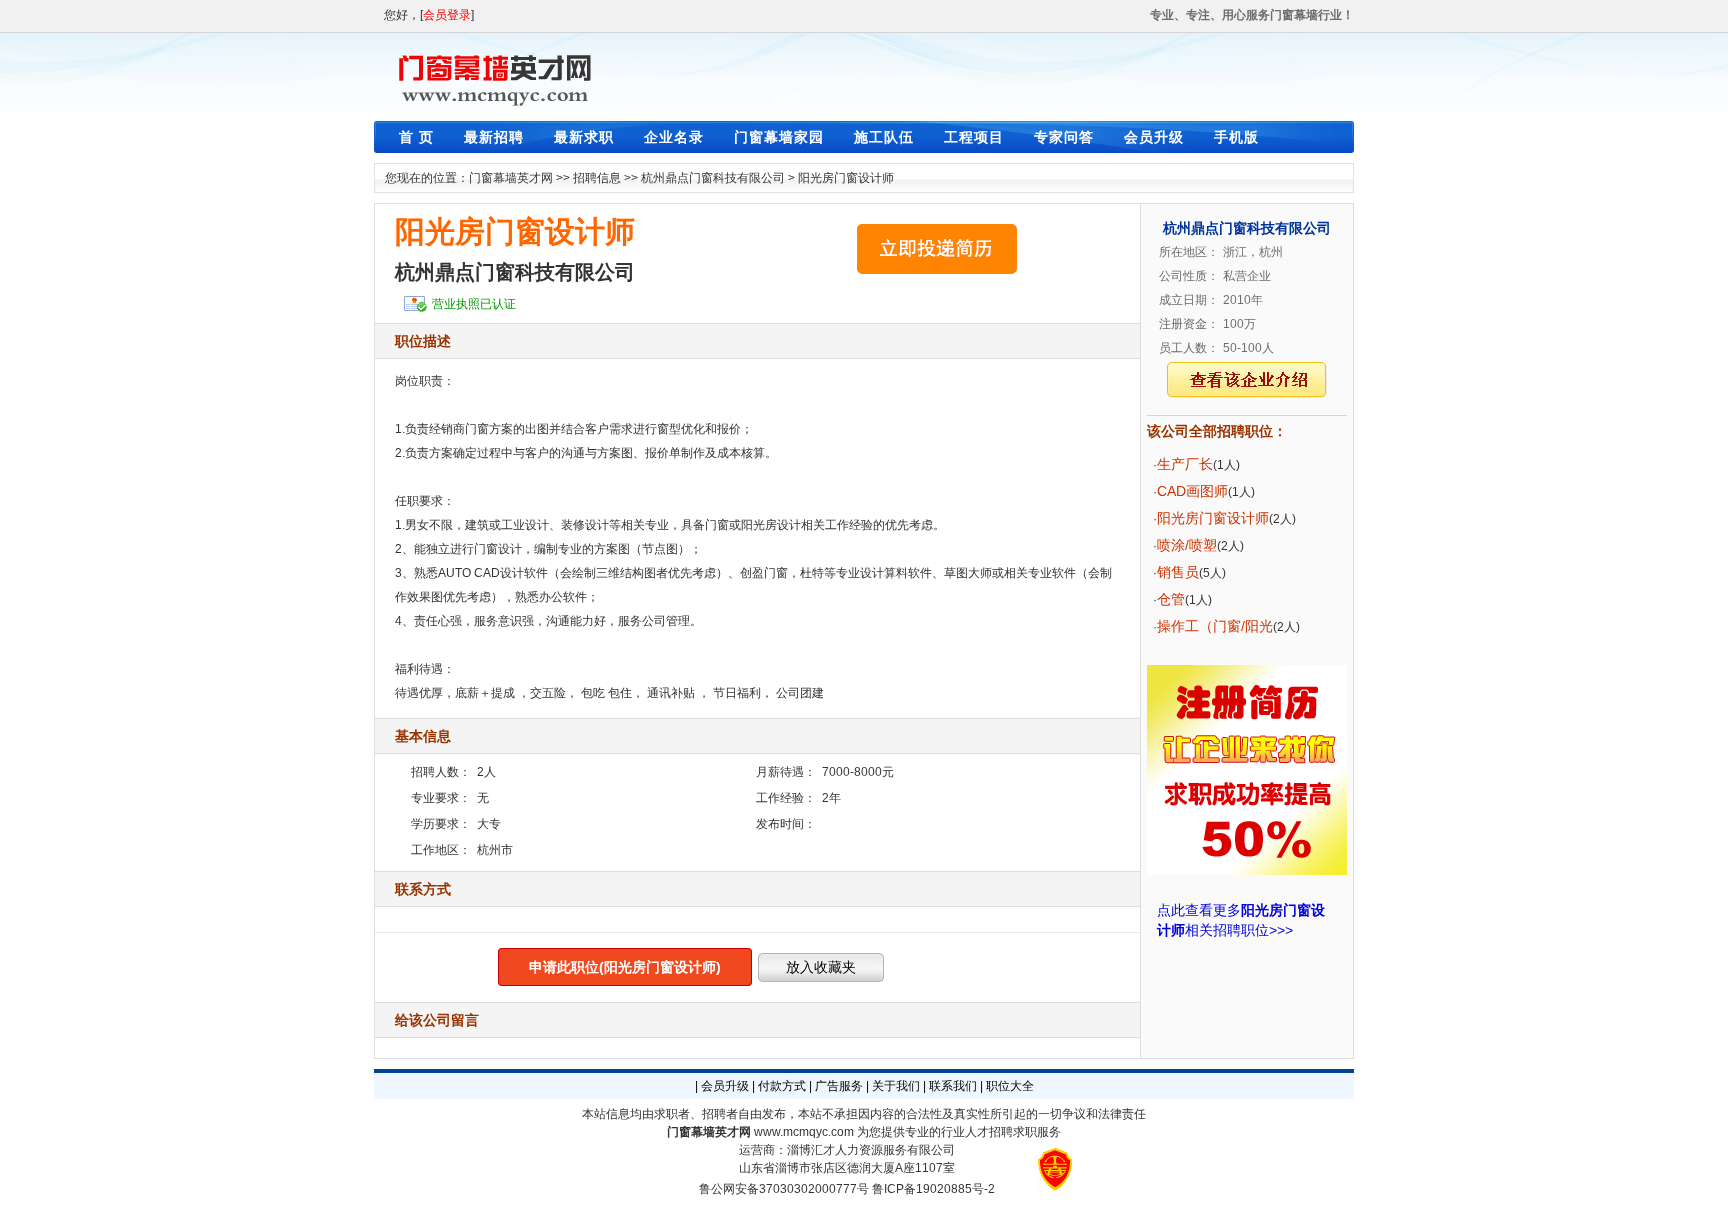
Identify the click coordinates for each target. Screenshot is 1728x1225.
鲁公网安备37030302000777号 (784, 1189)
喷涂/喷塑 (1187, 545)
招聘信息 (597, 178)
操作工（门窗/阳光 (1215, 626)
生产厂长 (1185, 464)
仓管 (1171, 599)
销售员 (1178, 572)
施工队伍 (884, 137)
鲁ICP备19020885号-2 (933, 1189)
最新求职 (584, 137)
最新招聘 (494, 137)
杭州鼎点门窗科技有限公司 (713, 178)
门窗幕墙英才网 (511, 178)
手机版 (1236, 137)
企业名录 (674, 137)
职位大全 (1010, 1086)
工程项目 (974, 137)
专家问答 (1064, 137)
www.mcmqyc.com (804, 1132)
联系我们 (953, 1086)
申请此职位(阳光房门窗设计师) (625, 967)
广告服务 (839, 1086)
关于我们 (896, 1086)
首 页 (416, 137)
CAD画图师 (1192, 491)
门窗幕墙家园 (779, 137)
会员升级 (1154, 137)
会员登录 (447, 15)
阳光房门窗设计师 (846, 178)
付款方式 (782, 1086)
